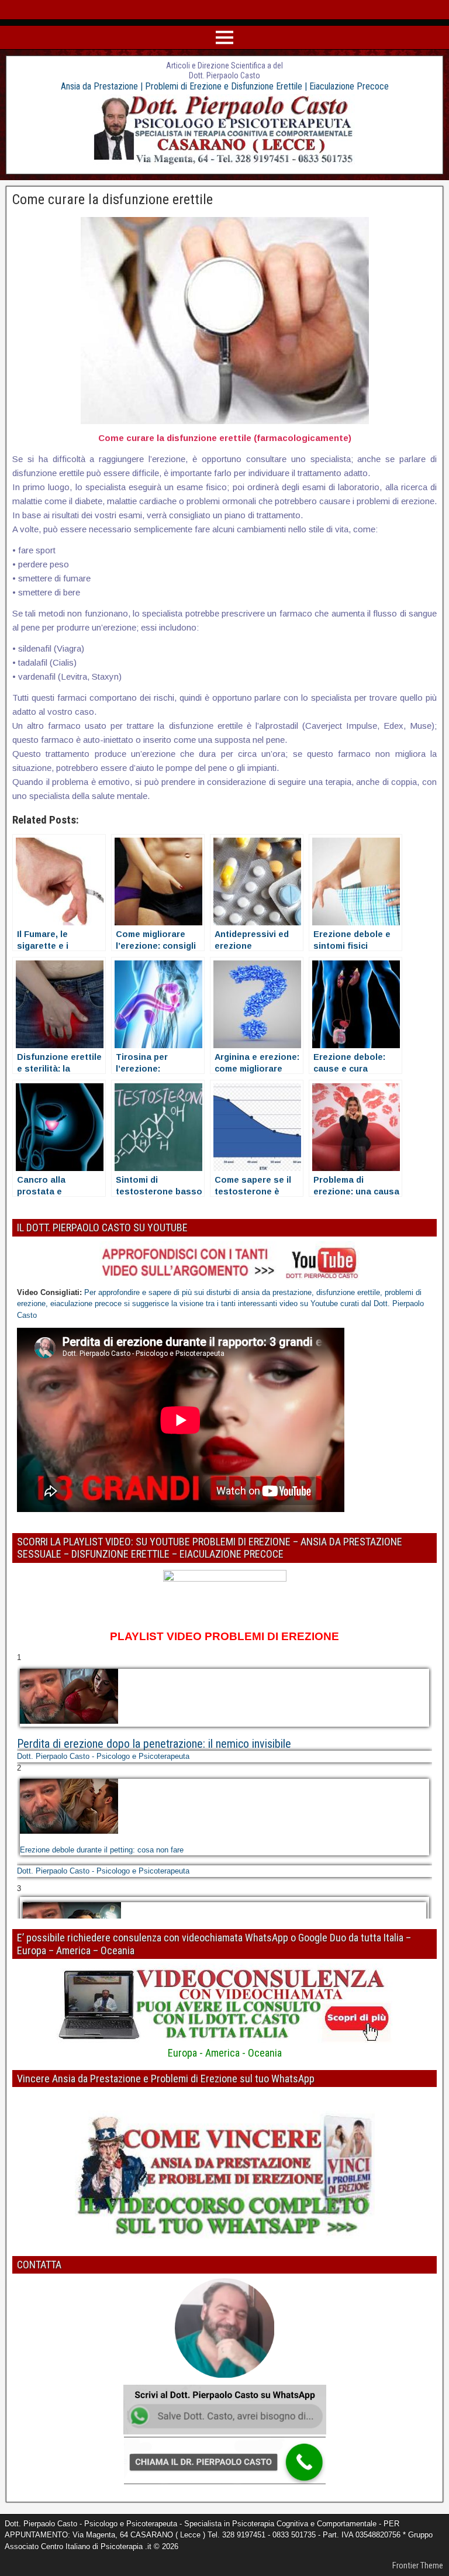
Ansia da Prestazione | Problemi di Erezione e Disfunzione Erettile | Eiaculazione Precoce (225, 86)
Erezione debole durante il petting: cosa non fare (102, 1850)
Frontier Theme (418, 2565)
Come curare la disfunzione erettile (113, 199)
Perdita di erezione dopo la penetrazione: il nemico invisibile (154, 1744)
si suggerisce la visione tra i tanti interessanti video (211, 1304)
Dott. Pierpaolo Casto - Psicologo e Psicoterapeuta (103, 1756)
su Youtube (320, 1304)
